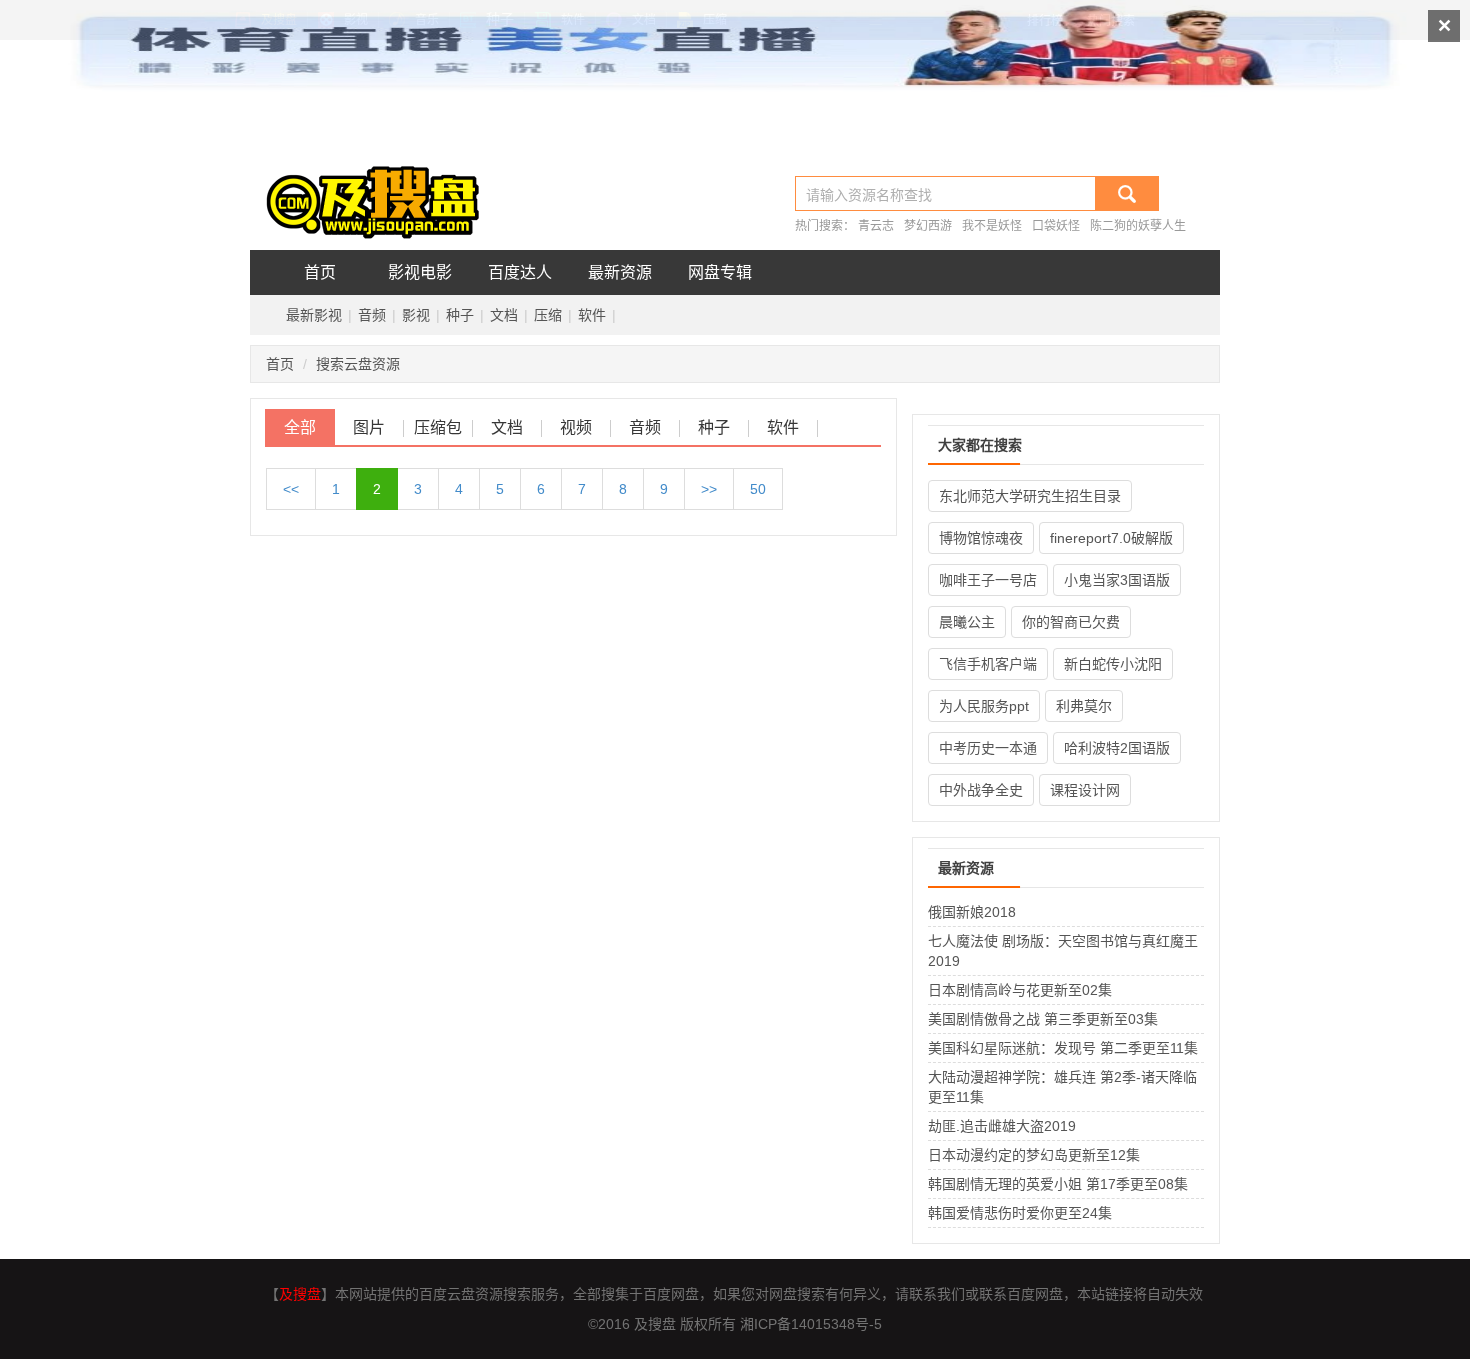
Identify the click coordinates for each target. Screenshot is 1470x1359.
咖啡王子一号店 (988, 580)
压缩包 (438, 427)
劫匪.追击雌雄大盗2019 (1002, 1126)
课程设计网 (1085, 790)
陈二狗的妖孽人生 (1138, 226)
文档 (504, 315)
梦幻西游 (928, 226)
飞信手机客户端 (988, 664)
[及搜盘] (380, 192)
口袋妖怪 (1056, 226)
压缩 (548, 315)
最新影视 (314, 315)
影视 (416, 315)
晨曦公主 (967, 622)
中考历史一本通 (988, 748)
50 (758, 489)
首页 (320, 272)
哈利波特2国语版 (1117, 748)
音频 (372, 315)
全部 (300, 427)
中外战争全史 (981, 790)
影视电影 (420, 272)
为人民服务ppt (984, 706)
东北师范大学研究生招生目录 (1030, 496)
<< (291, 489)
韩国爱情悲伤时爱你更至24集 (1020, 1213)
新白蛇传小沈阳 (1113, 664)
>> (709, 489)
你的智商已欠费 (1071, 622)
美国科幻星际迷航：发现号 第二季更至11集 (1063, 1048)
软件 (592, 315)
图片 (369, 427)
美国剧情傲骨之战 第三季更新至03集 (1043, 1019)
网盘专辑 (720, 272)
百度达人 (520, 272)
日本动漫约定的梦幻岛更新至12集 (1034, 1155)
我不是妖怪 (992, 226)
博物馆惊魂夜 (981, 538)
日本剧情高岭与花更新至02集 (1020, 990)
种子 (460, 315)
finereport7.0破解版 (1111, 538)
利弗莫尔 (1084, 706)
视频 (576, 427)
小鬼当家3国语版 (1117, 580)
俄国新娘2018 (972, 912)
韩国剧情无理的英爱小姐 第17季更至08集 (1058, 1184)
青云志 (876, 226)
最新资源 (620, 272)
